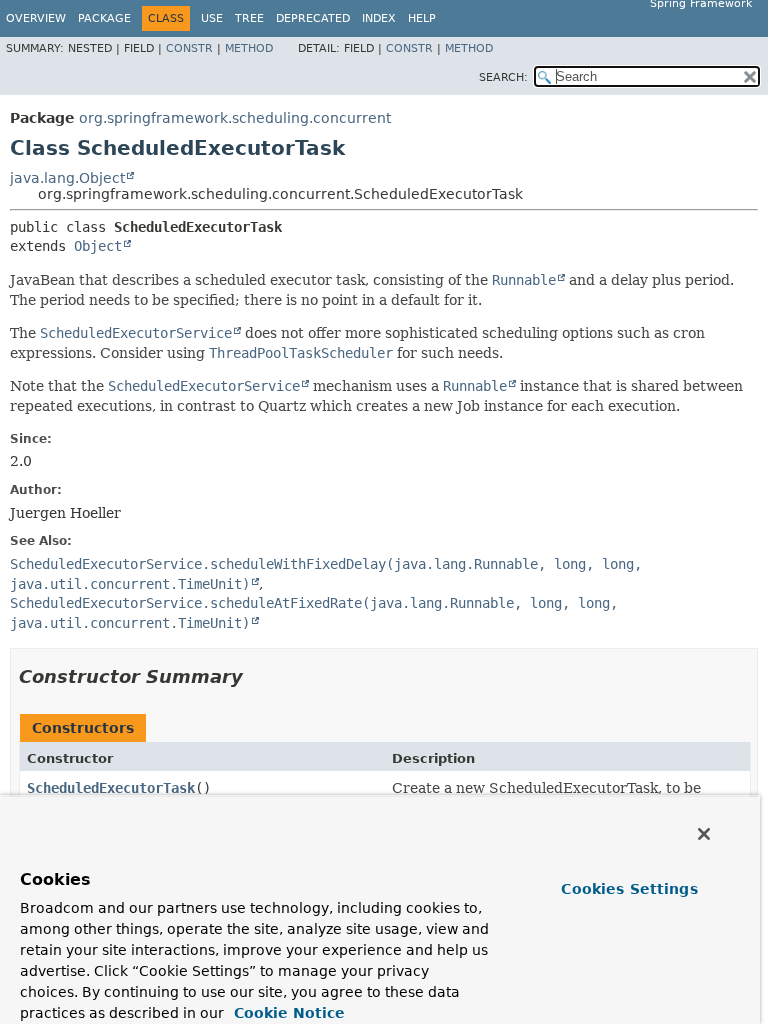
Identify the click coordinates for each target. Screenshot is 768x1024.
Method (249, 48)
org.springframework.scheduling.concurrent (235, 118)
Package (104, 18)
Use (212, 18)
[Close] (704, 834)
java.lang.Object (67, 178)
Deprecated (313, 18)
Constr (189, 48)
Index (379, 18)
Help (422, 18)
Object (98, 246)
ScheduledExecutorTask (111, 788)
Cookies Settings (629, 889)
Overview (36, 18)
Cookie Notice (287, 1013)
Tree (249, 18)
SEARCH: (503, 77)
